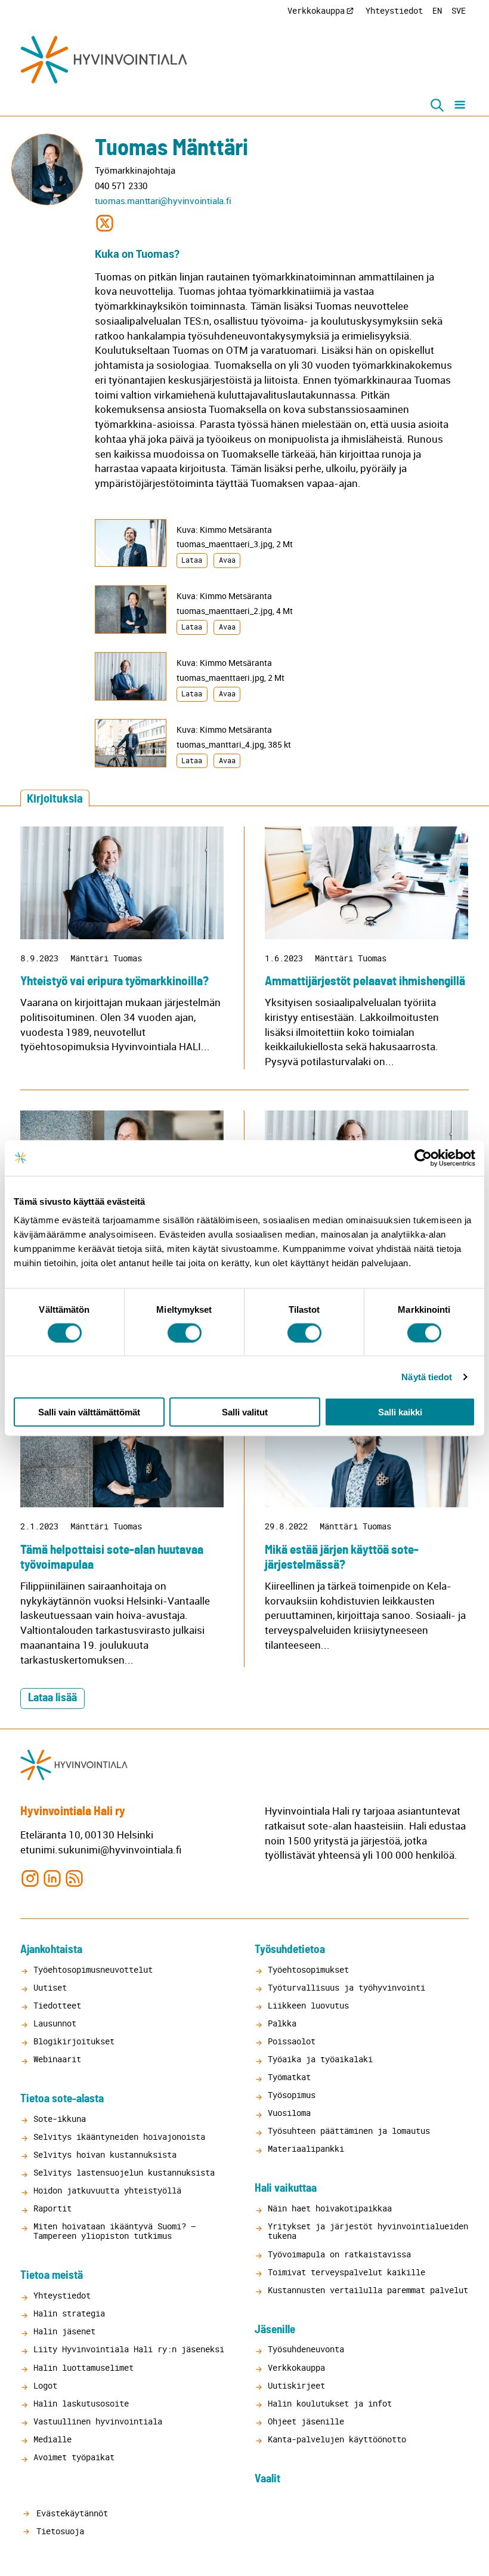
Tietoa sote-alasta (62, 2099)
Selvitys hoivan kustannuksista (105, 2154)
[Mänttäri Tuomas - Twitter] (105, 222)
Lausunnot (55, 2023)
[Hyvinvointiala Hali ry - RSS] (74, 1878)
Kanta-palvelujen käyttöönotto (337, 2439)
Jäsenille (275, 2330)
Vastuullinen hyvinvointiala (98, 2421)
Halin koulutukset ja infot (330, 2403)
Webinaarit (57, 2059)
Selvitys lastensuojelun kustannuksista (124, 2172)
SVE (459, 10)
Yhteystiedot (394, 10)
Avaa (227, 560)
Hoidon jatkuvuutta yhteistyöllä (107, 2190)
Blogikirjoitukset (74, 2041)
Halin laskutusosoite (81, 2403)
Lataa (192, 560)
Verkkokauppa (316, 10)
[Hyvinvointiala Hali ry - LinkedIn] (52, 1878)
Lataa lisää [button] (52, 1698)
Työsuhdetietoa (290, 1950)
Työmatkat (289, 2077)
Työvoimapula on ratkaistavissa (339, 2254)
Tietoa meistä (52, 2276)
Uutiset (50, 1987)
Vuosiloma (289, 2113)
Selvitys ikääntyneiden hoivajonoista (119, 2137)
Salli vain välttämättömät (89, 1412)
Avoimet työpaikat (74, 2457)
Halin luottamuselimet (83, 2367)
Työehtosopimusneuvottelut (93, 1969)
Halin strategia (69, 2313)
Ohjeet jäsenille (306, 2421)
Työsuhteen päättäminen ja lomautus (349, 2131)
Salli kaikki (400, 1412)
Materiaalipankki (306, 2148)
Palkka (282, 2023)
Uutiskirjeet (296, 2385)
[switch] (185, 1332)
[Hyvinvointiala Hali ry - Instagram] (30, 1878)
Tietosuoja (58, 2531)
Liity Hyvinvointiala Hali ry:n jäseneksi (129, 2349)
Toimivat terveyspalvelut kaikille (346, 2272)
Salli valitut (245, 1412)
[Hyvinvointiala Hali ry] (104, 60)
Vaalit (267, 2479)
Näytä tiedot (427, 1376)
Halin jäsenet (64, 2331)
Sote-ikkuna (60, 2119)
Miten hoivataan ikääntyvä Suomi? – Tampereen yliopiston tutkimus (114, 2231)
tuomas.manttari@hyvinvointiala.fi (163, 200)
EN (437, 10)
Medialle (52, 2439)
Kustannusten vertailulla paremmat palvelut (368, 2290)
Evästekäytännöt (70, 2513)
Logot (45, 2385)
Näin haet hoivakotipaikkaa (330, 2208)
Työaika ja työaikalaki (320, 2059)
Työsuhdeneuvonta (306, 2349)
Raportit (52, 2208)
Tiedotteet (57, 2005)
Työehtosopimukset (308, 1969)
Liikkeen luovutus (308, 2005)
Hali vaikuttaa (286, 2188)
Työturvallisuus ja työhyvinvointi (346, 1987)
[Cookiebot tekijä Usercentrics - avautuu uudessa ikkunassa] (423, 1158)
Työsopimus (292, 2095)
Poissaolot (292, 2041)
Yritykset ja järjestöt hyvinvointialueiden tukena (368, 2231)
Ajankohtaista (51, 1950)
